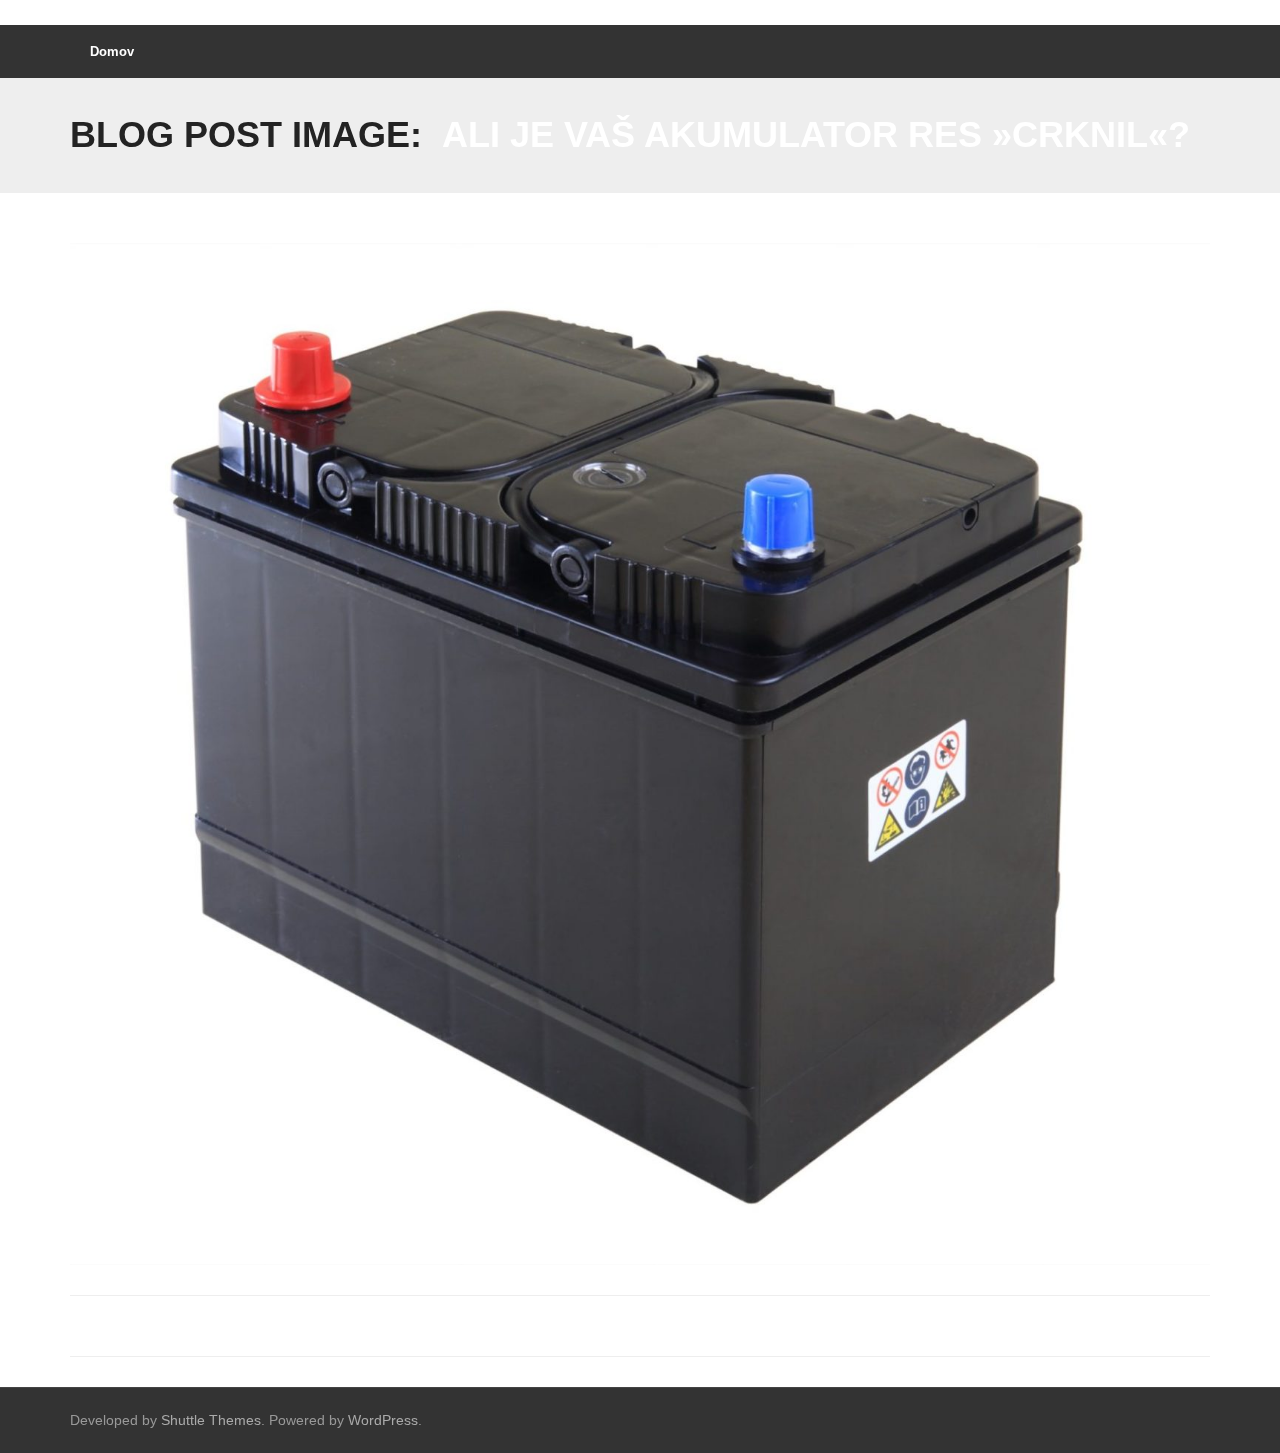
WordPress (383, 1420)
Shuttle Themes (211, 1420)
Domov (112, 51)
